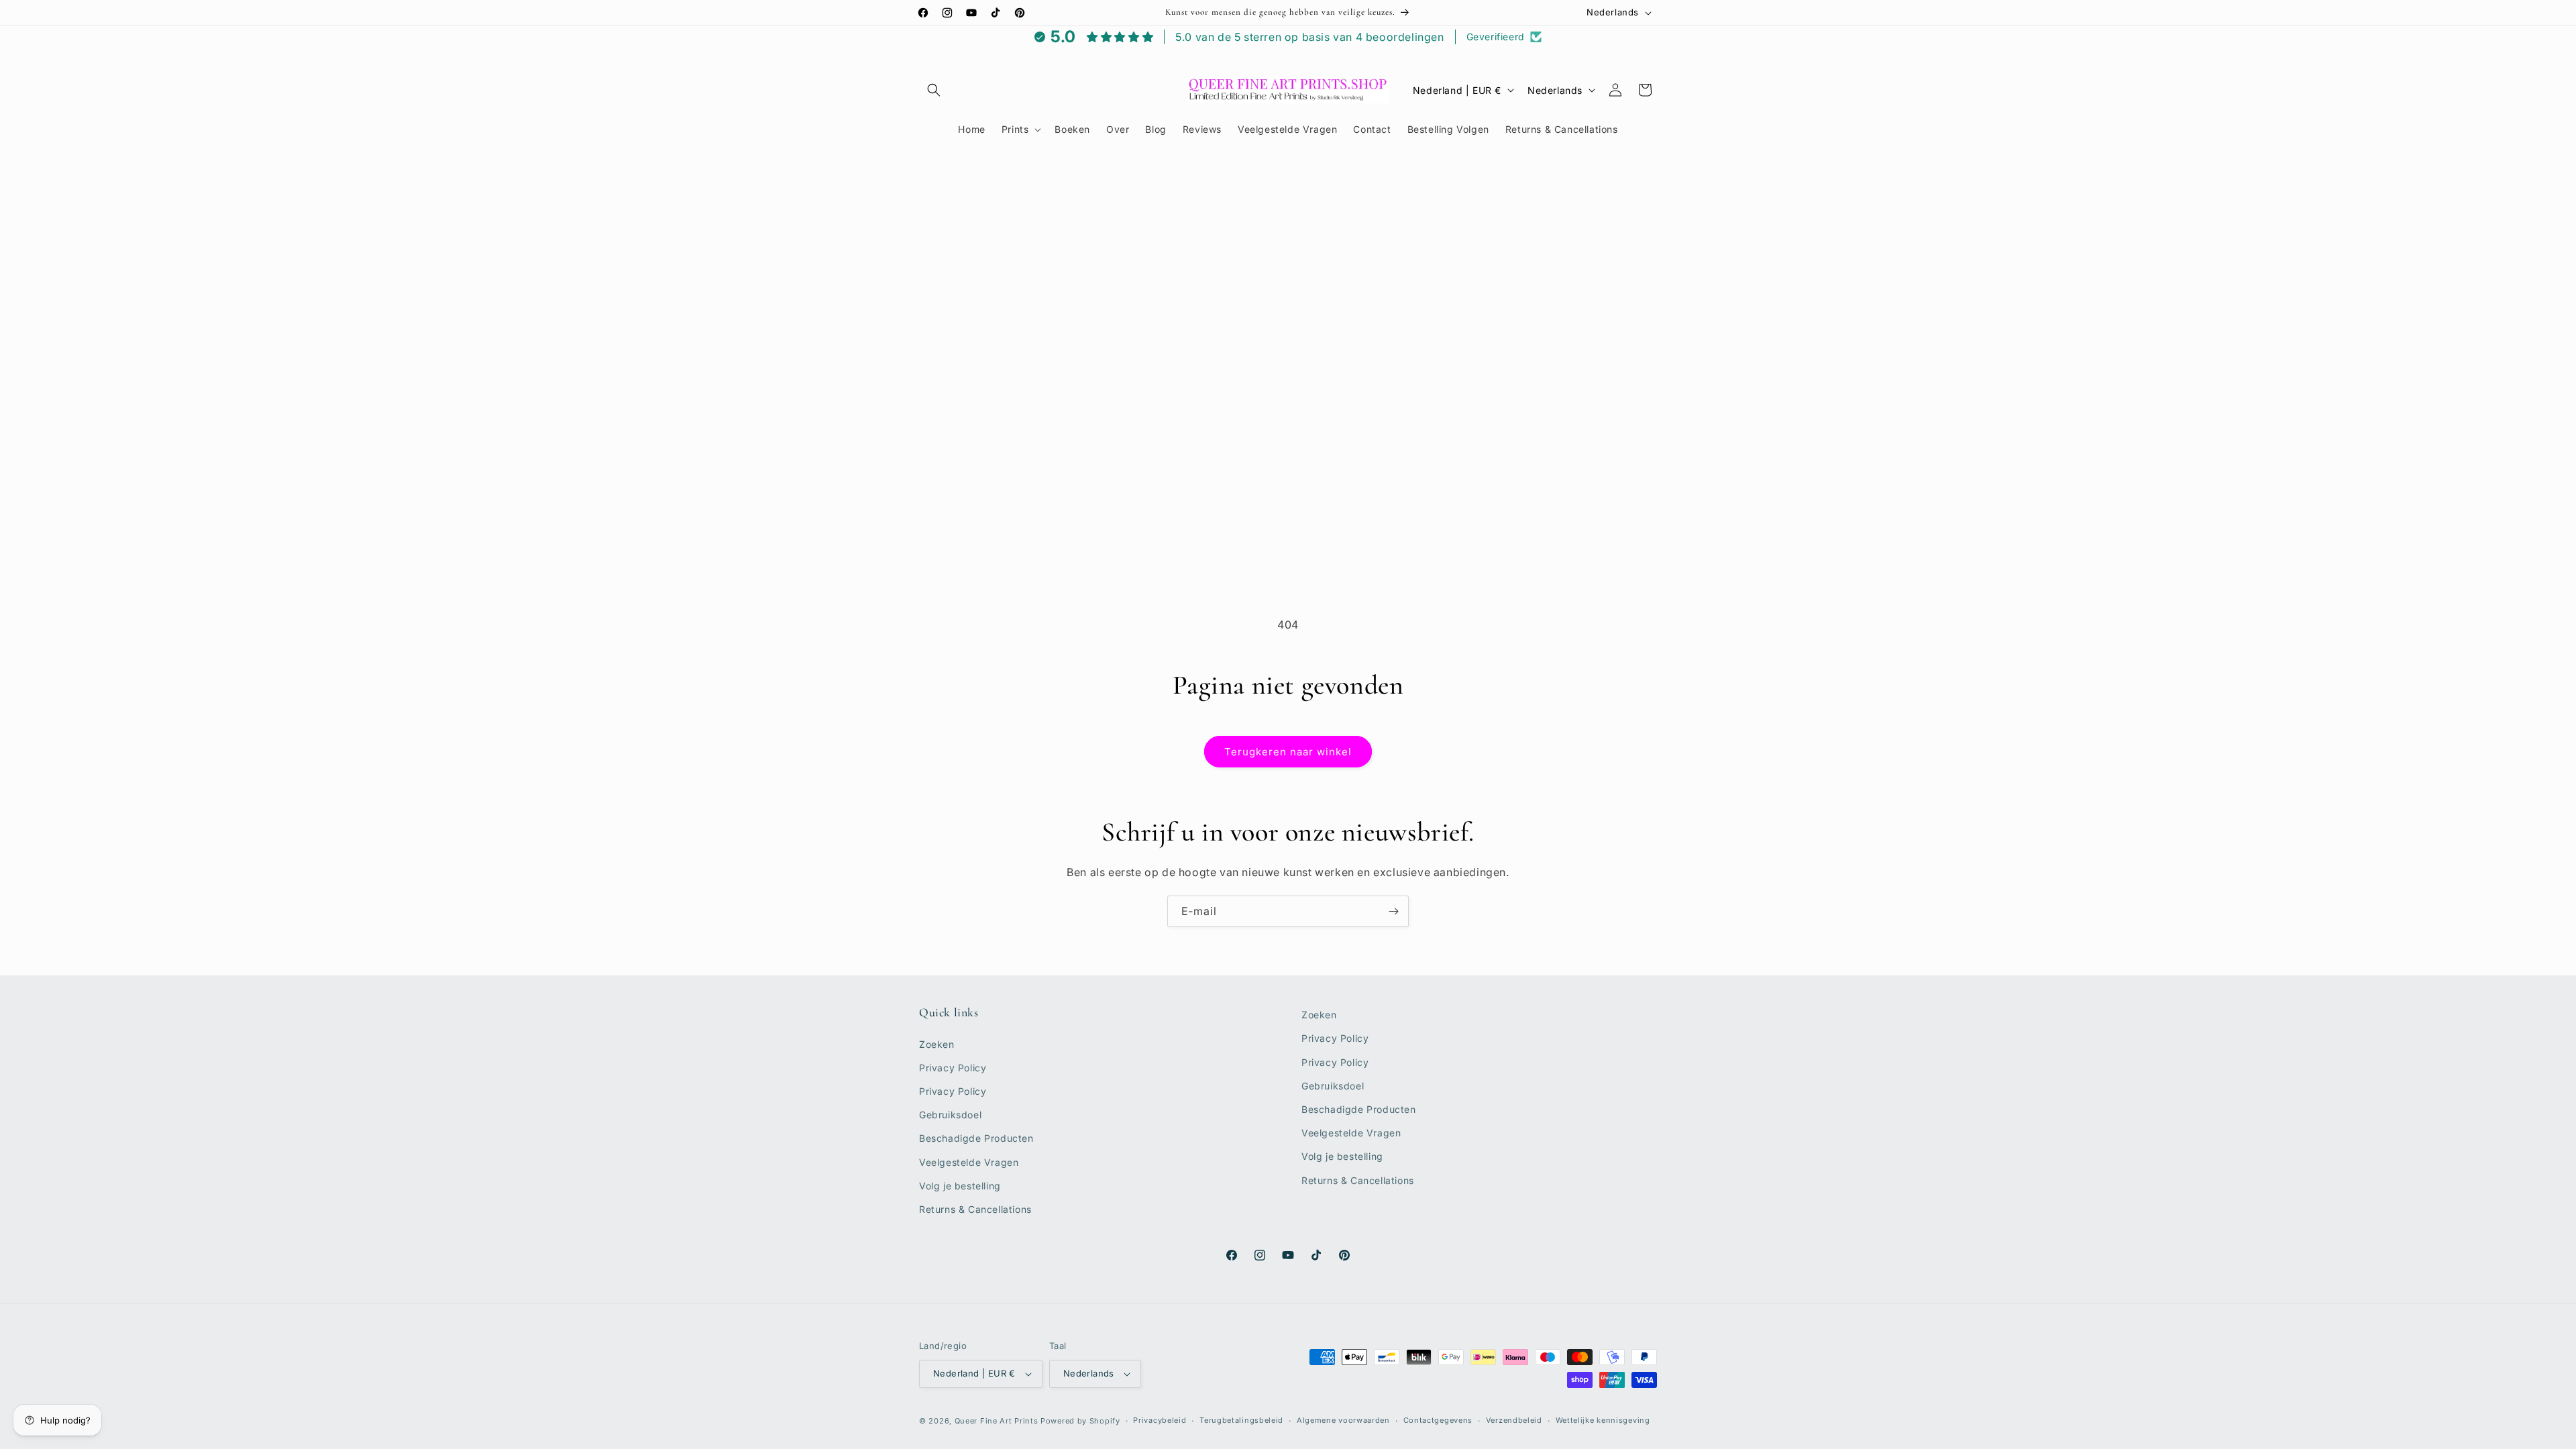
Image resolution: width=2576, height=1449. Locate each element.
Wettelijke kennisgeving (1603, 1420)
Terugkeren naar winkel (1288, 752)
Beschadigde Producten (976, 1138)
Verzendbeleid (1514, 1420)
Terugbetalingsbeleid (1241, 1420)
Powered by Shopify (1080, 1421)
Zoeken (937, 1044)
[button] (934, 90)
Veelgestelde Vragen (969, 1162)
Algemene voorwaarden (1343, 1420)
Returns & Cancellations (975, 1209)
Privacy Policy (953, 1068)
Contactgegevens (1438, 1420)
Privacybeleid (1160, 1420)
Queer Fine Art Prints (997, 1421)
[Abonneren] (1393, 911)
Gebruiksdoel (950, 1115)
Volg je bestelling (960, 1186)
